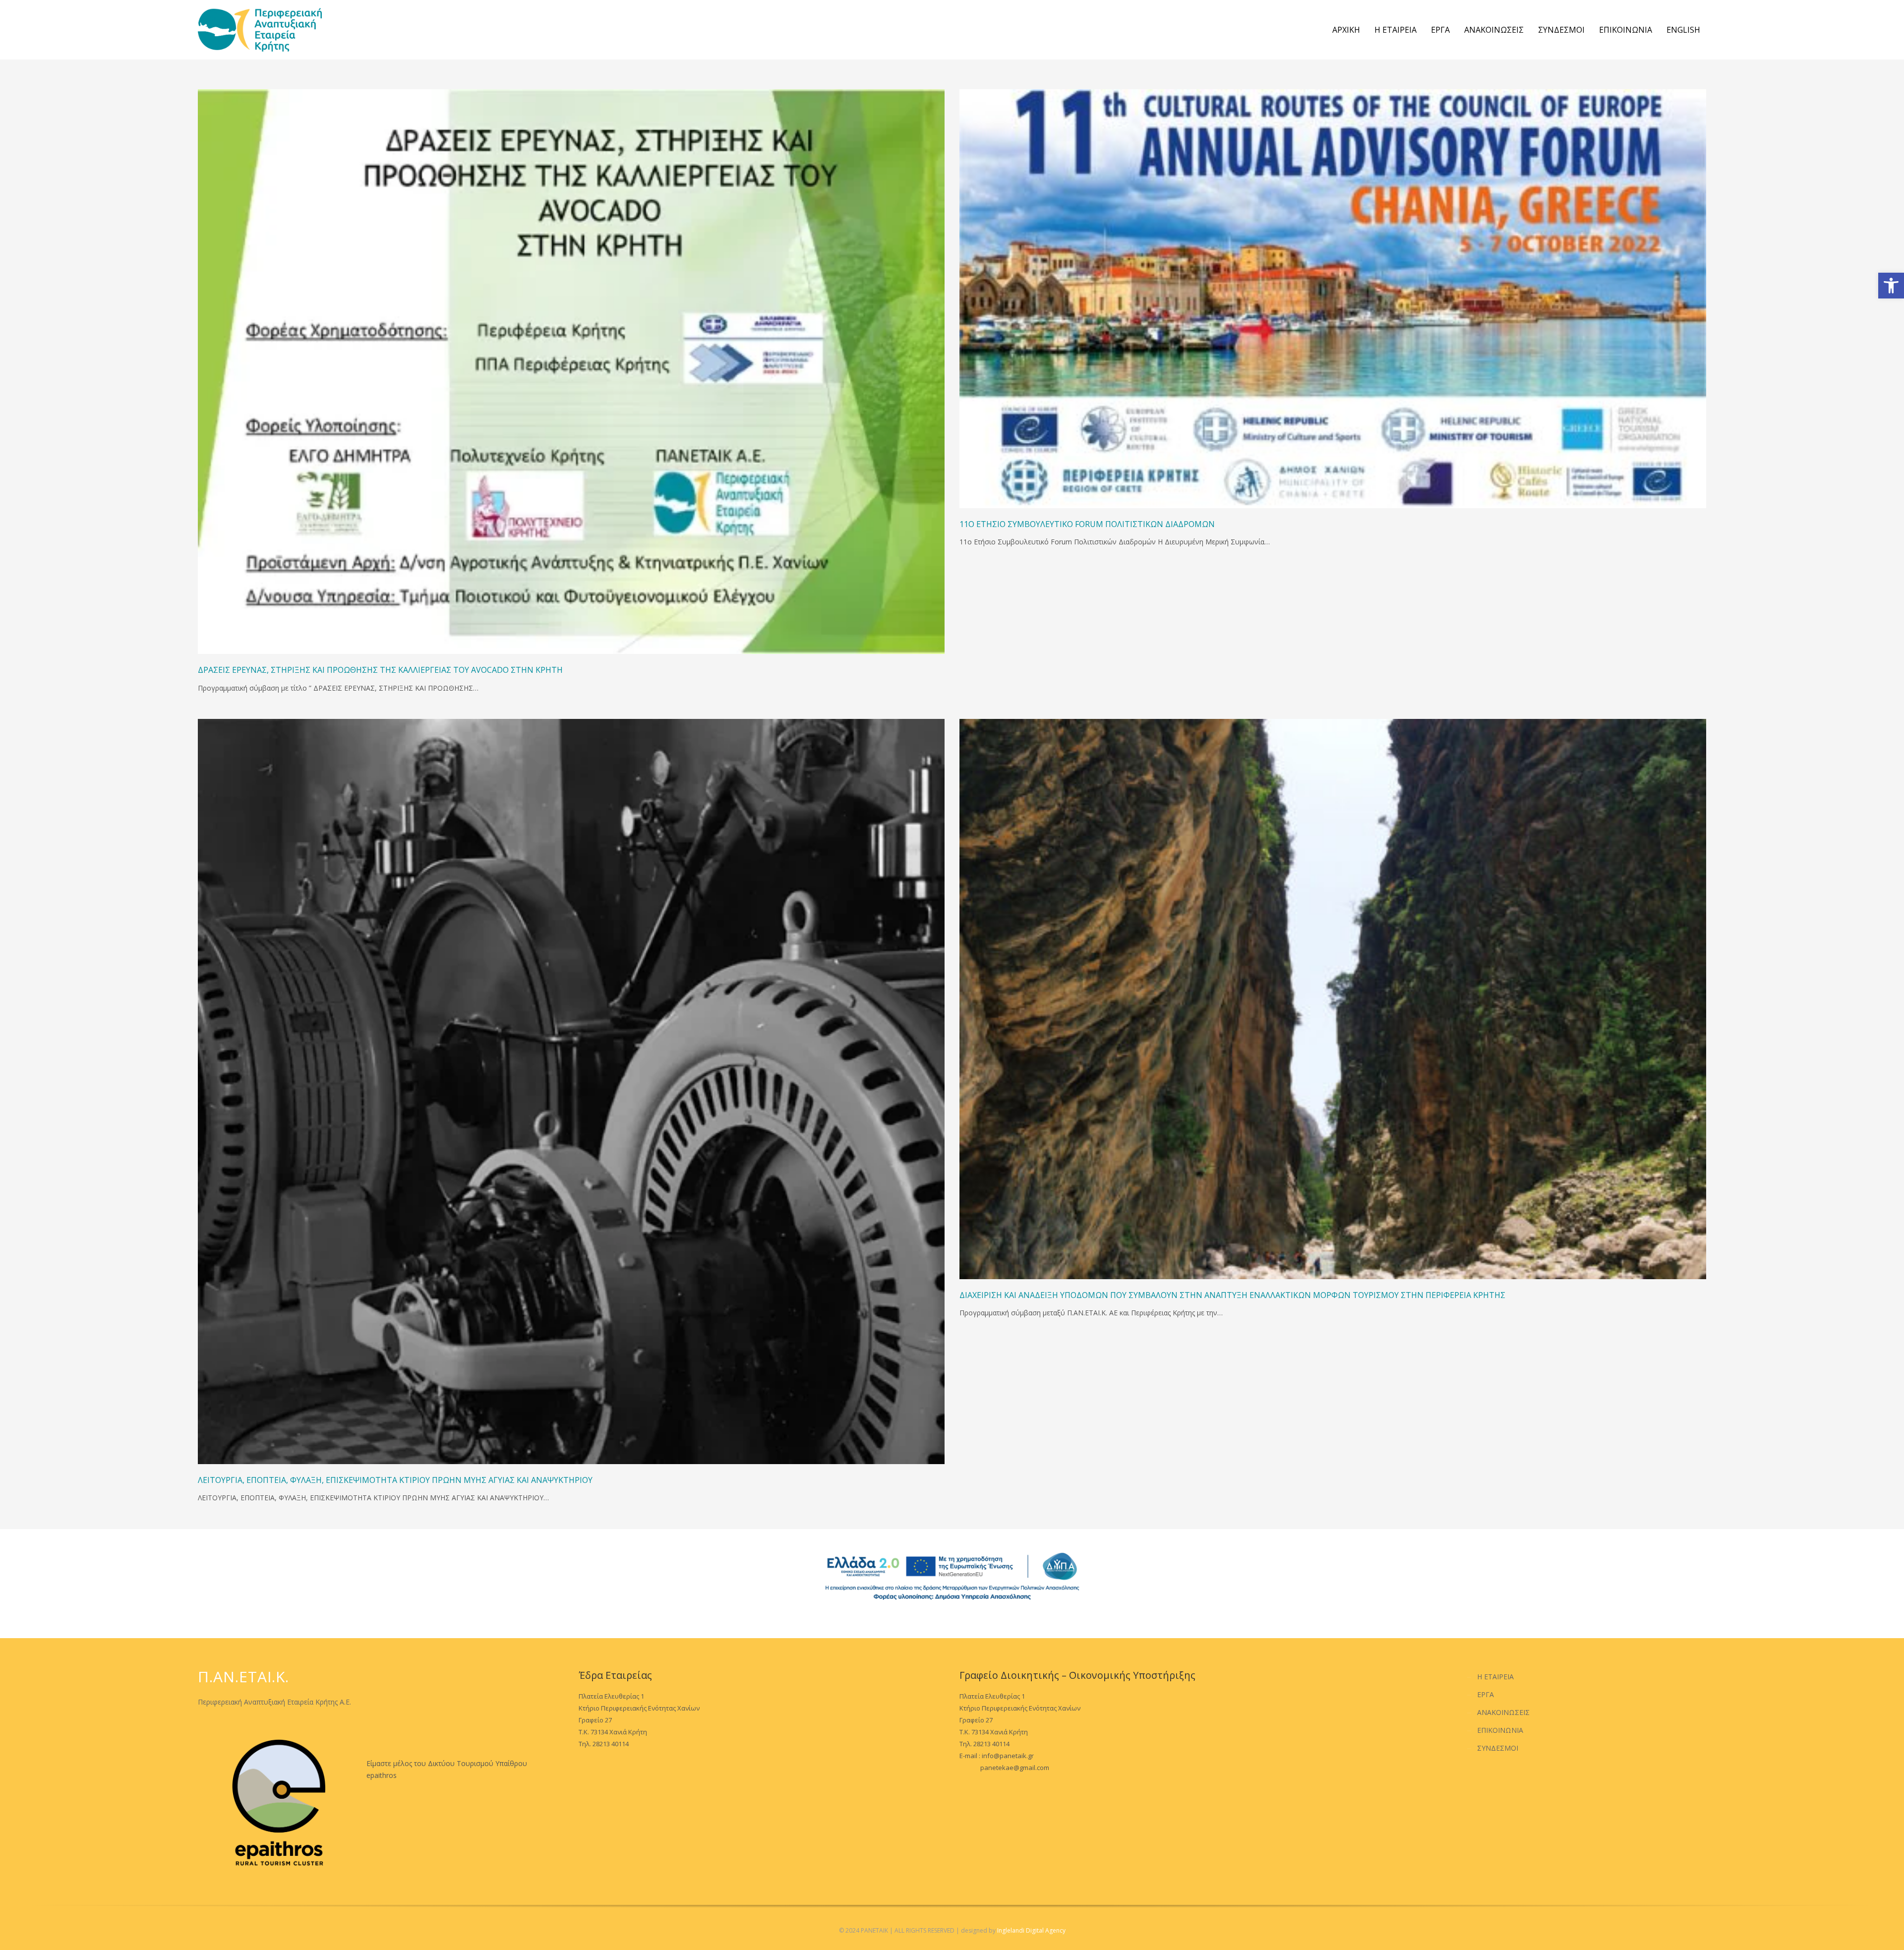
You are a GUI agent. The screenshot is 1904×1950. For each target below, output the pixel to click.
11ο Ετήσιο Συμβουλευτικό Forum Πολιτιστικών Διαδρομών (1087, 524)
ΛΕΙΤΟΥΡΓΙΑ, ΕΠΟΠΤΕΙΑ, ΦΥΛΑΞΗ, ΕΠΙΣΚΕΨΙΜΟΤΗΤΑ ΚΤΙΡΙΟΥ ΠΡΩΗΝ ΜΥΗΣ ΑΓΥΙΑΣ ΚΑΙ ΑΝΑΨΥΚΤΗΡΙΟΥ (395, 1480)
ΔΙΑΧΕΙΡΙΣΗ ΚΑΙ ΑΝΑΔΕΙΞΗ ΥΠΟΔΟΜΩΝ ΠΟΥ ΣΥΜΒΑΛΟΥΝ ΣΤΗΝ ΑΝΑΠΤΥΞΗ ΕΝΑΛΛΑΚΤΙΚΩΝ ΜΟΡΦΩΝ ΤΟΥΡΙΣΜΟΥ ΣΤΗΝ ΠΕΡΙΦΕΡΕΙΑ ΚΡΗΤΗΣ (1232, 1295)
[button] (1891, 286)
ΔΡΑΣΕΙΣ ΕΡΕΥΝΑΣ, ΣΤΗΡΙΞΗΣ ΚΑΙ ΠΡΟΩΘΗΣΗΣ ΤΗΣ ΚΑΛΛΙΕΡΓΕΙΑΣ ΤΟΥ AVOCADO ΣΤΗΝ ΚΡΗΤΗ (380, 670)
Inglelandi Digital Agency (1031, 1930)
